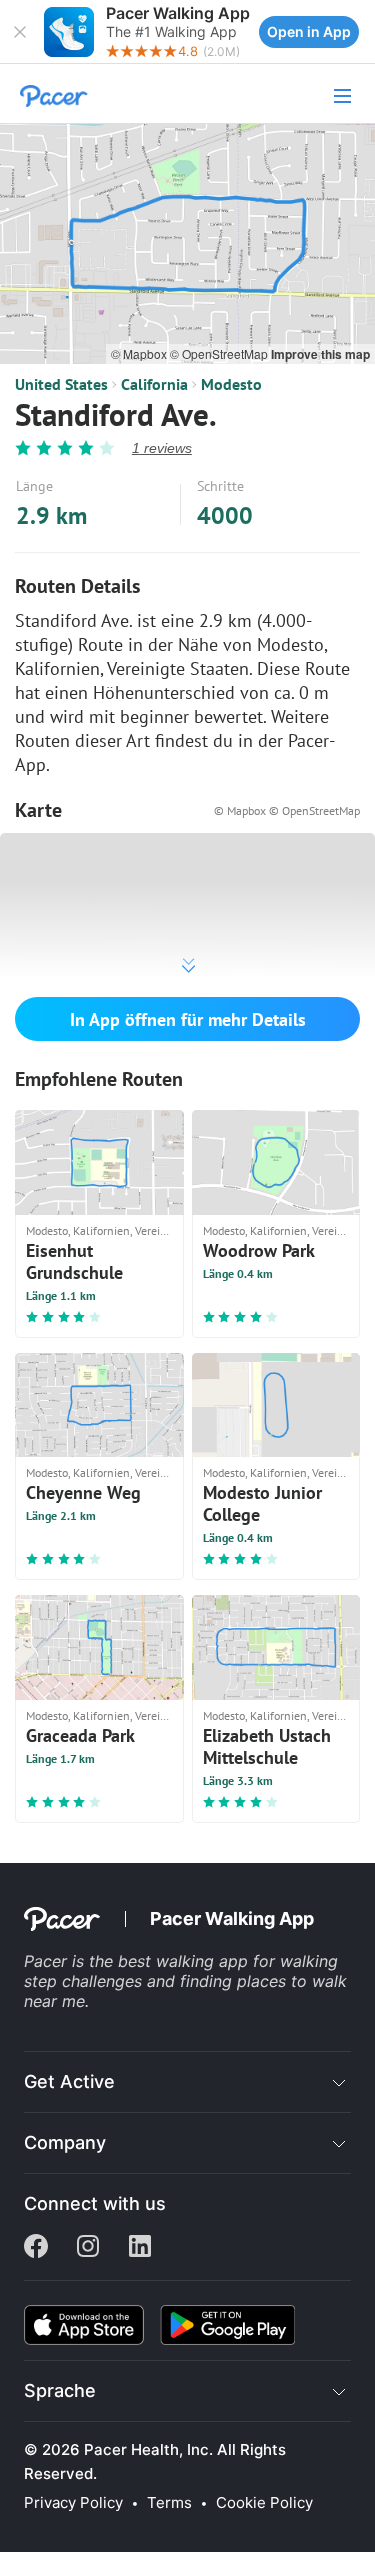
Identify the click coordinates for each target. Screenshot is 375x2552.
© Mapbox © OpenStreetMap (287, 810)
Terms (169, 2503)
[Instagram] (88, 2248)
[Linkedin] (140, 2248)
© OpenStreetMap (220, 353)
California (154, 384)
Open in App (309, 31)
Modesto (231, 384)
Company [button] (65, 2142)
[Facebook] (36, 2248)
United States (61, 384)
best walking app (185, 1961)
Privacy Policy (73, 2503)
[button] (20, 32)
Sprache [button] (60, 2390)
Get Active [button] (69, 2081)
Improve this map (320, 354)
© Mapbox (140, 353)
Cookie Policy (264, 2503)
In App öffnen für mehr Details (188, 1019)
